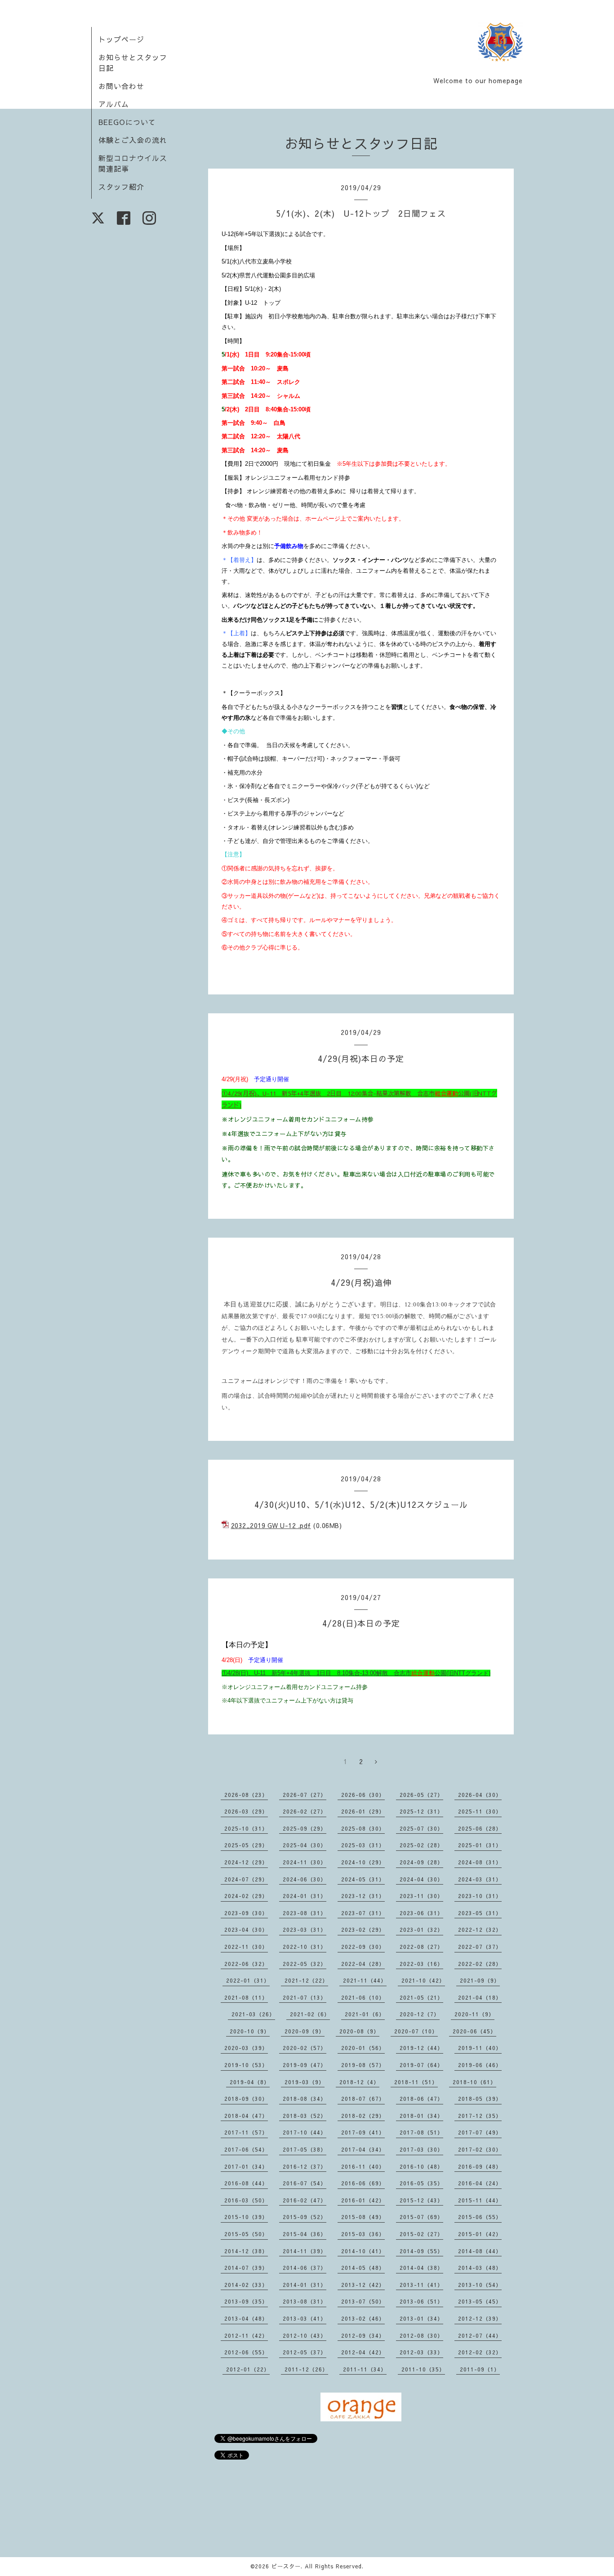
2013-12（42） (363, 2285)
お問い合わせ (121, 86)
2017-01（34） (246, 2166)
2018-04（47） (246, 2116)
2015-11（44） (480, 2200)
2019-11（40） (480, 2048)
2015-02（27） (421, 2234)
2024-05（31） (363, 1879)
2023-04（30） (246, 1930)
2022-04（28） (363, 1964)
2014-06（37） (305, 2268)
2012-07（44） (480, 2335)
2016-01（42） (363, 2200)
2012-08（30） (421, 2335)
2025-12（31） (421, 1811)
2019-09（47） (305, 2065)
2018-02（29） (363, 2116)
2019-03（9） (305, 2082)
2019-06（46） (480, 2065)
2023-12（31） (363, 1896)
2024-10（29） (363, 1862)
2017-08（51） (421, 2132)
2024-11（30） (305, 1862)
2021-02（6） (310, 2014)
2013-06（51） (421, 2301)
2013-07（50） (363, 2301)
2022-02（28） (480, 1964)
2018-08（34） (305, 2099)
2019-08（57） (363, 2065)
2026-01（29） (363, 1811)
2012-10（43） (305, 2335)
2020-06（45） (474, 2031)
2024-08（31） (480, 1862)
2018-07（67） (363, 2099)
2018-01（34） (421, 2116)
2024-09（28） (421, 1862)
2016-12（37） (305, 2166)
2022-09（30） (363, 1947)
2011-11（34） (365, 2369)
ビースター (286, 2566)
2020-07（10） (416, 2031)
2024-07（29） (246, 1879)
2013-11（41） (421, 2285)
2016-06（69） (363, 2183)
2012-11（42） (246, 2335)
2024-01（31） (305, 1896)
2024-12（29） (246, 1862)
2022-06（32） (246, 1964)
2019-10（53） (246, 2065)
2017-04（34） (363, 2149)
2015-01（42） (480, 2234)
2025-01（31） (480, 1845)
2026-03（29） (246, 1811)
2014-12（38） (246, 2251)
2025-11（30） (480, 1811)
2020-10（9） (250, 2031)
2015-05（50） (246, 2234)
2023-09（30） (246, 1913)
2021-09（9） (480, 1980)
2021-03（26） (253, 2014)
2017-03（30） (421, 2149)
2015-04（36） (305, 2234)
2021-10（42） (423, 1980)
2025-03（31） (363, 1845)
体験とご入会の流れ (133, 140)
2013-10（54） (480, 2285)
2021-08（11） (246, 1997)
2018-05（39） (480, 2099)
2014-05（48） (363, 2268)
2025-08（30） (363, 1828)
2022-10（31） (305, 1947)
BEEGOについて (127, 122)
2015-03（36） (363, 2234)
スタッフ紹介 (121, 187)
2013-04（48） (246, 2318)
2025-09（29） (305, 1828)
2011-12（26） (306, 2369)
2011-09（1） (480, 2369)
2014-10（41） (363, 2251)
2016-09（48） (480, 2166)
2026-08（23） (246, 1795)
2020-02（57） (305, 2048)
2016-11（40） (363, 2166)
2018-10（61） (474, 2082)
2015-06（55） (480, 2217)
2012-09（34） (363, 2335)
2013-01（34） (421, 2318)
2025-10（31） (246, 1828)
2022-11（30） (246, 1947)
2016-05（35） (421, 2183)
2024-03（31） (480, 1879)
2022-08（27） (421, 1947)
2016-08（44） (246, 2183)
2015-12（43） (421, 2200)
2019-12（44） (421, 2048)
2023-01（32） (421, 1930)
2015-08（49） (363, 2217)
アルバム (114, 104)
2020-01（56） (363, 2048)
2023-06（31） (421, 1913)
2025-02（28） (421, 1845)
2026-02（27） (305, 1811)
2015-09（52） (305, 2217)
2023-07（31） (363, 1913)
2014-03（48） (480, 2268)
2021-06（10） (363, 1997)
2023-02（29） (363, 1930)
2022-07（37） (480, 1947)
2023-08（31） (305, 1913)
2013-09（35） (246, 2301)
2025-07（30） (421, 1828)
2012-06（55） (246, 2352)
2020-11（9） (474, 2014)
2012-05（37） (305, 2352)
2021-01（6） (365, 2014)
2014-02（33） (246, 2285)
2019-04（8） (250, 2082)
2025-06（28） (480, 1828)
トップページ (121, 39)
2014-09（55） (421, 2251)
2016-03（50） (246, 2200)
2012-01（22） (248, 2369)
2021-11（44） (365, 1980)
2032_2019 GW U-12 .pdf (271, 1525)
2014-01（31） (305, 2285)
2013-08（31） (305, 2301)
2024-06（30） (305, 1879)
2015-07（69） (421, 2217)
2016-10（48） (421, 2166)
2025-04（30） (305, 1845)
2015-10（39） (246, 2217)
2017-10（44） (305, 2132)
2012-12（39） (480, 2318)
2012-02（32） (480, 2352)
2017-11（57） (246, 2132)
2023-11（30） (421, 1896)
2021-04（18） (480, 1997)
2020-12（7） (420, 2014)
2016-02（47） (305, 2200)
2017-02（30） (480, 2149)
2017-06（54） (246, 2149)
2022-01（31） (248, 1980)
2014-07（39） (246, 2268)
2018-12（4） (359, 2082)
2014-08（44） (480, 2251)
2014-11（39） (305, 2251)
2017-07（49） (480, 2132)
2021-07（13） (305, 1997)
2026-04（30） (480, 1795)
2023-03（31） (305, 1930)
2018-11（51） (416, 2082)
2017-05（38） (305, 2149)
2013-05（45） (480, 2301)
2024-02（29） (246, 1896)
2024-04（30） (421, 1879)
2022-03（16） (421, 1964)
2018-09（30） (246, 2099)
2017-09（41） (363, 2132)
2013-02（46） (363, 2318)
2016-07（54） (305, 2183)
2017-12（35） (480, 2116)
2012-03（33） (421, 2352)
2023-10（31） (480, 1896)
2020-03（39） (246, 2048)
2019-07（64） (421, 2065)
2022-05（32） (305, 1964)
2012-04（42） (363, 2352)
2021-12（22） (306, 1980)
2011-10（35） (423, 2369)
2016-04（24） (480, 2183)
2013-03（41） (305, 2318)
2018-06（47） (421, 2099)
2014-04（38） (421, 2268)
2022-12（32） (480, 1930)
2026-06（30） (363, 1795)
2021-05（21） (421, 1997)
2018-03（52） (305, 2116)
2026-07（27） (305, 1795)
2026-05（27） (421, 1795)
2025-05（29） (246, 1845)
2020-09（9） (305, 2031)
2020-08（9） (359, 2031)
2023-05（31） (480, 1913)
